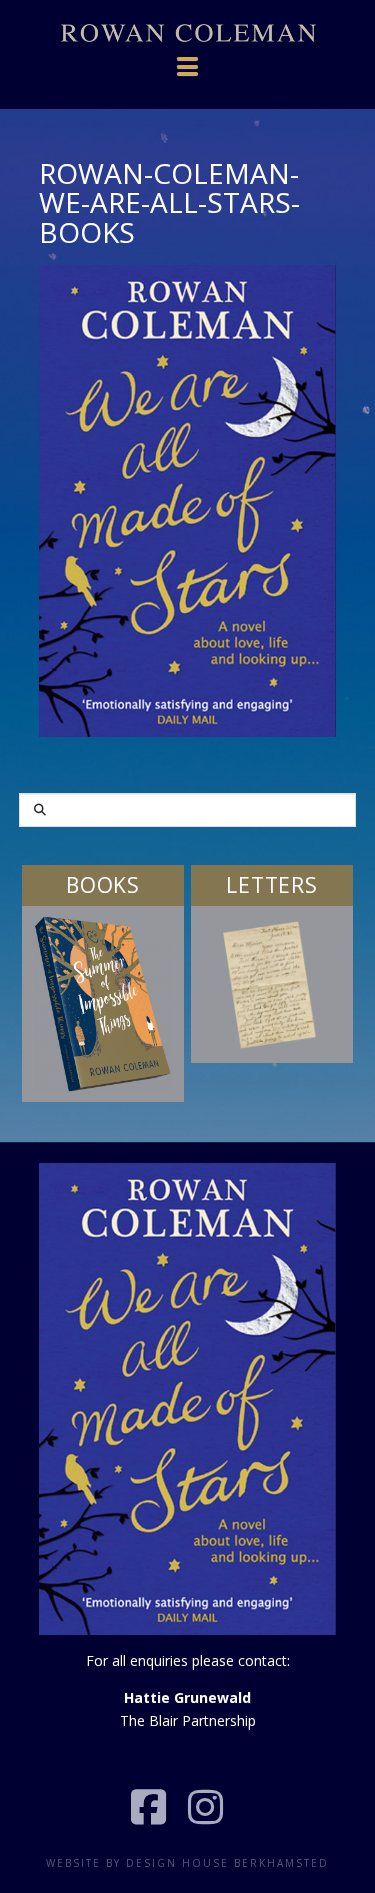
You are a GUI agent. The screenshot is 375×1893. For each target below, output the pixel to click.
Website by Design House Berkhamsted (187, 1863)
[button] (188, 55)
